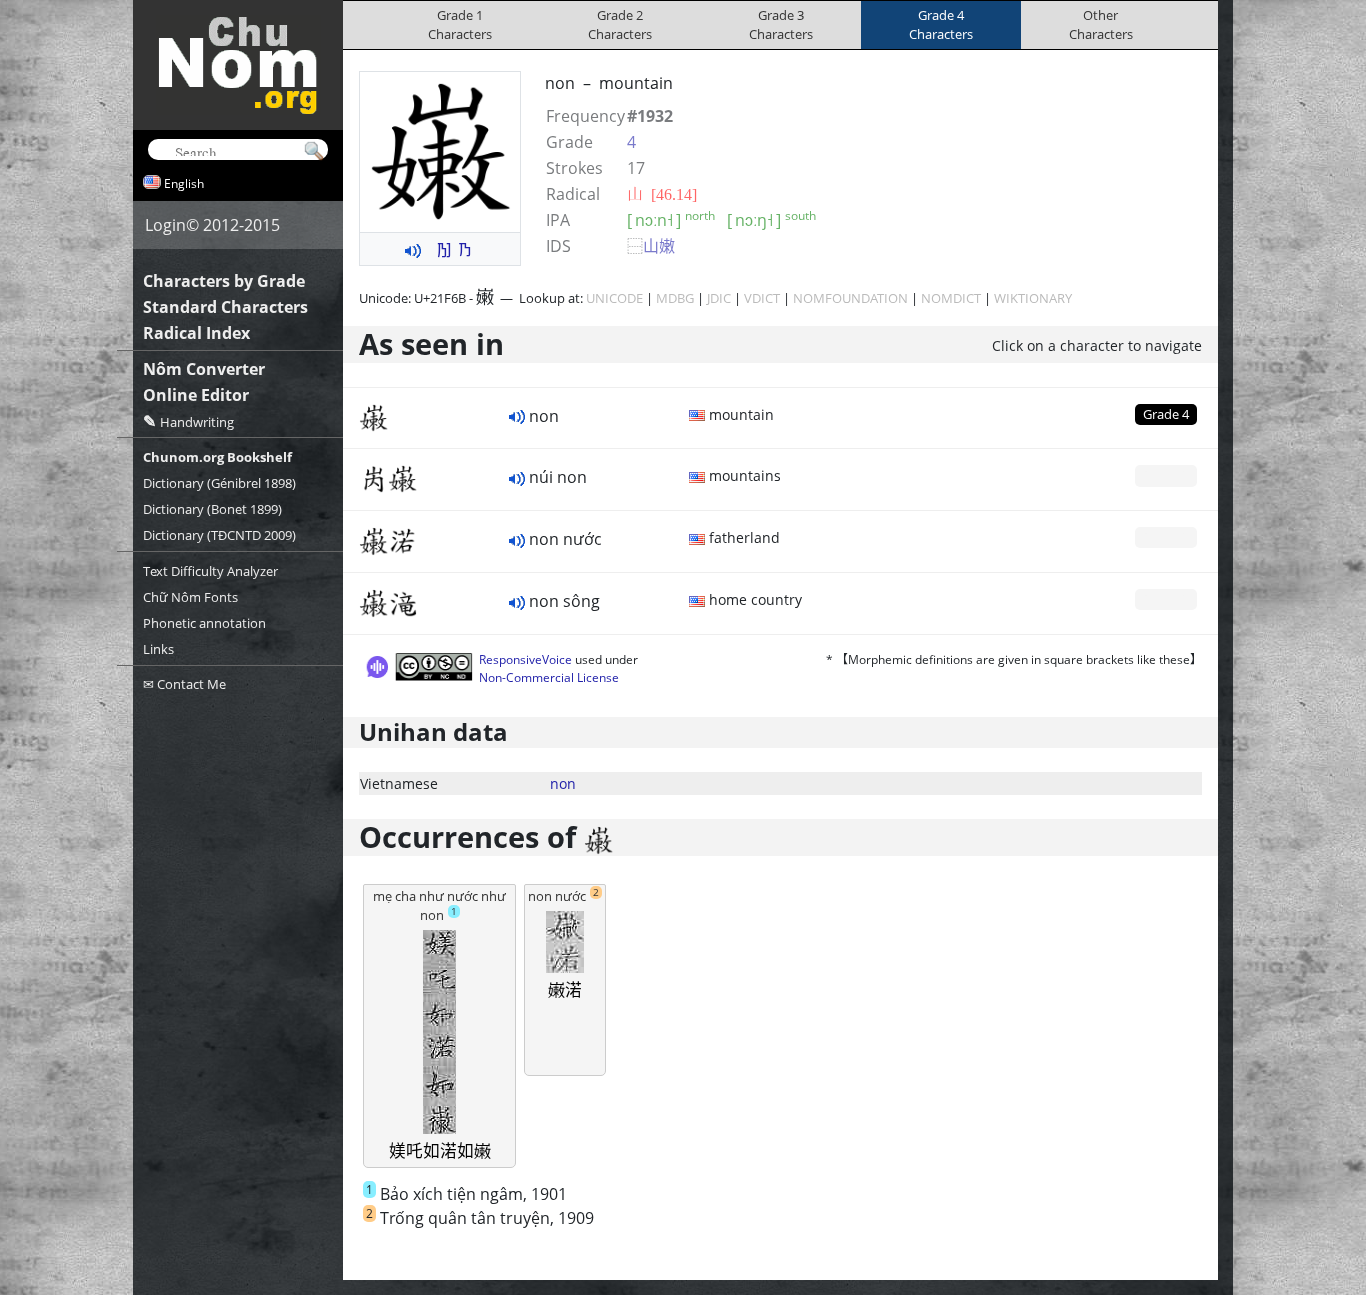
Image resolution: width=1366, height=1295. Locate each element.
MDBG (675, 298)
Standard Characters (225, 307)
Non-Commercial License (549, 677)
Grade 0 (1166, 475)
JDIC (719, 298)
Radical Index (196, 333)
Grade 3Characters (781, 24)
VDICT (762, 298)
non (563, 783)
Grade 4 (1166, 414)
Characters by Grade (224, 281)
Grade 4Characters (941, 24)
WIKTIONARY (1033, 298)
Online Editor (196, 395)
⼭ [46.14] (662, 194)
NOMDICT (951, 298)
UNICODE (614, 298)
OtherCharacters (1101, 24)
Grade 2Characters (620, 24)
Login (165, 225)
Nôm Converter (204, 369)
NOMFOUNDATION (850, 298)
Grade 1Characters (460, 24)
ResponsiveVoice (525, 659)
